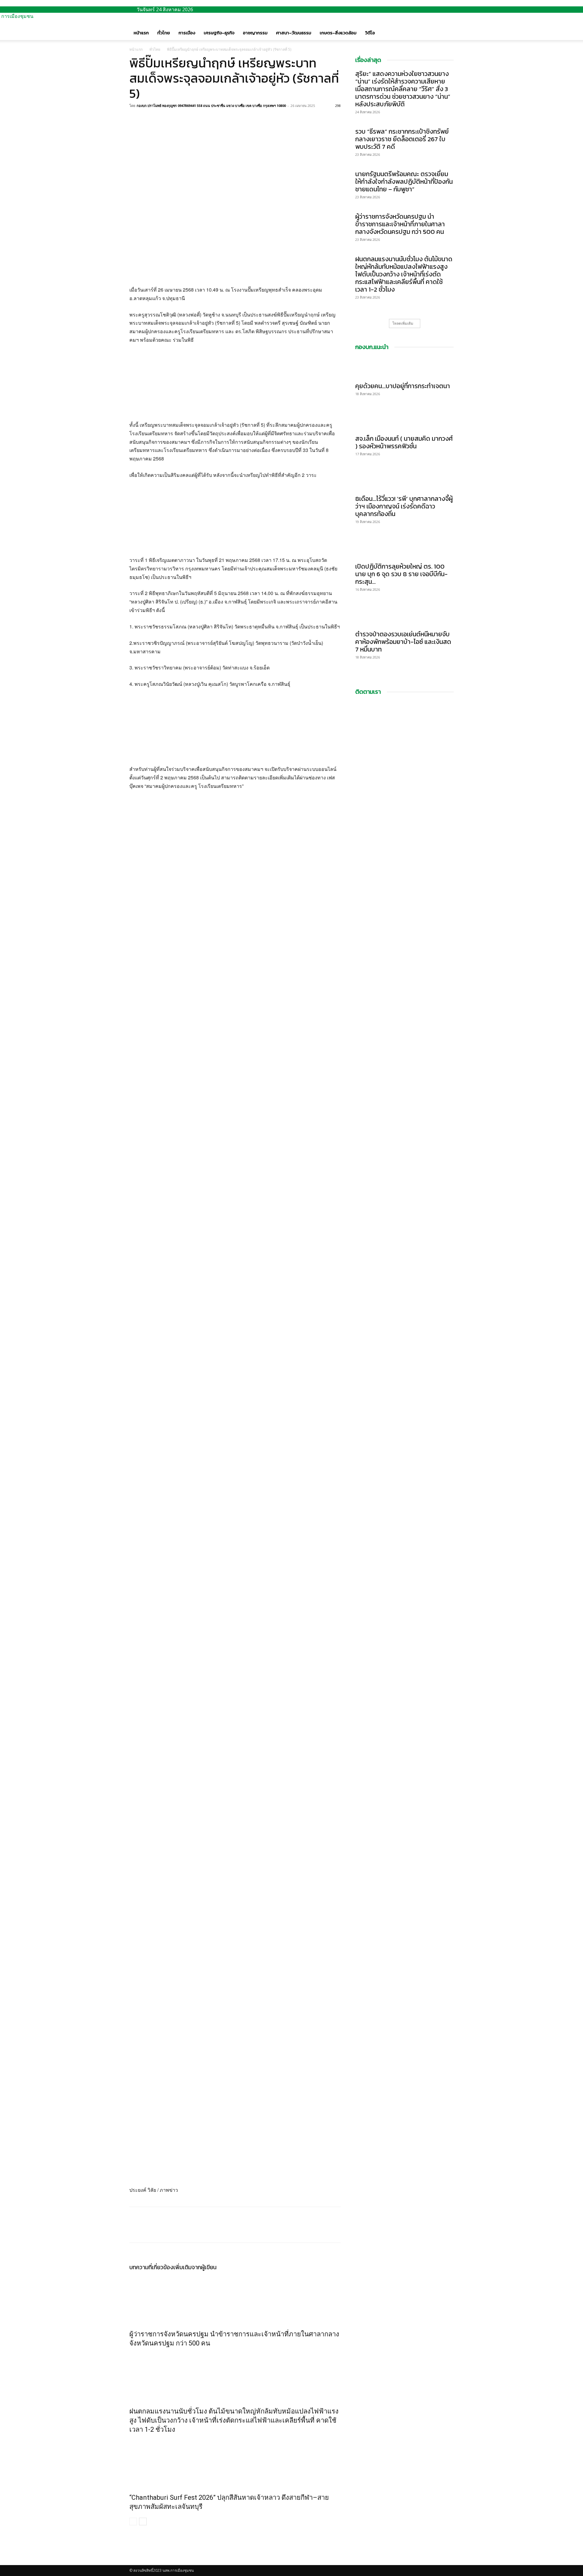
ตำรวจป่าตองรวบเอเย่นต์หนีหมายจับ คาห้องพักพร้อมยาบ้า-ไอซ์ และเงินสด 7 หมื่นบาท (403, 642)
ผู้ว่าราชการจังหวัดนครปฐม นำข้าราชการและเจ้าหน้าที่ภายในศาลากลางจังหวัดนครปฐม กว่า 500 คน (400, 224)
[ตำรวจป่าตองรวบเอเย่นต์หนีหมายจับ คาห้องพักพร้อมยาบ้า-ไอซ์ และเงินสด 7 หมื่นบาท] (404, 616)
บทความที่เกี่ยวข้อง (151, 2267)
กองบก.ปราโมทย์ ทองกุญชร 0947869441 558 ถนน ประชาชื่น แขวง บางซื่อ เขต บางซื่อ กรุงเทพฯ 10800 (211, 106)
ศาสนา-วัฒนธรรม (294, 33)
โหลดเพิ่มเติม (403, 323)
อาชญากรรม (255, 33)
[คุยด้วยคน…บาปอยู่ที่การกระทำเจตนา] (404, 368)
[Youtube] (136, 2562)
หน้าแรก (141, 33)
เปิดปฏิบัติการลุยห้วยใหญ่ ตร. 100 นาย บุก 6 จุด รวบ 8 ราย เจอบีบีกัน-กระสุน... (401, 574)
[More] (178, 119)
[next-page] (143, 2521)
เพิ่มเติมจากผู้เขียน (195, 2267)
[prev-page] (133, 2521)
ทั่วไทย (164, 33)
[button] (446, 27)
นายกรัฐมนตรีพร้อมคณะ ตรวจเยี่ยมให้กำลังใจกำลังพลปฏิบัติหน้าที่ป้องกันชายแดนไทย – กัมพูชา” (404, 181)
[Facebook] (135, 119)
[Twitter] (149, 119)
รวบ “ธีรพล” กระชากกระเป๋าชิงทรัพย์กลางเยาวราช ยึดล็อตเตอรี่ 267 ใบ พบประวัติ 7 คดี (402, 139)
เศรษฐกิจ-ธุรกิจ (219, 33)
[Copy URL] (163, 119)
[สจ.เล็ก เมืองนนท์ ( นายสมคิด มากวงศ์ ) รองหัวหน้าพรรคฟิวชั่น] (404, 420)
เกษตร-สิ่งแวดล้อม (338, 33)
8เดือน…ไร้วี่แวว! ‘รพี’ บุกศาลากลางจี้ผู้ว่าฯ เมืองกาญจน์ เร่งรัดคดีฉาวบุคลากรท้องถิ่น (404, 506)
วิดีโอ (370, 33)
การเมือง (187, 33)
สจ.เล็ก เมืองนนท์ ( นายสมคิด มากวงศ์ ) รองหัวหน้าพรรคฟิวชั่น (404, 442)
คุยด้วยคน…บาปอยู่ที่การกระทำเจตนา (403, 386)
